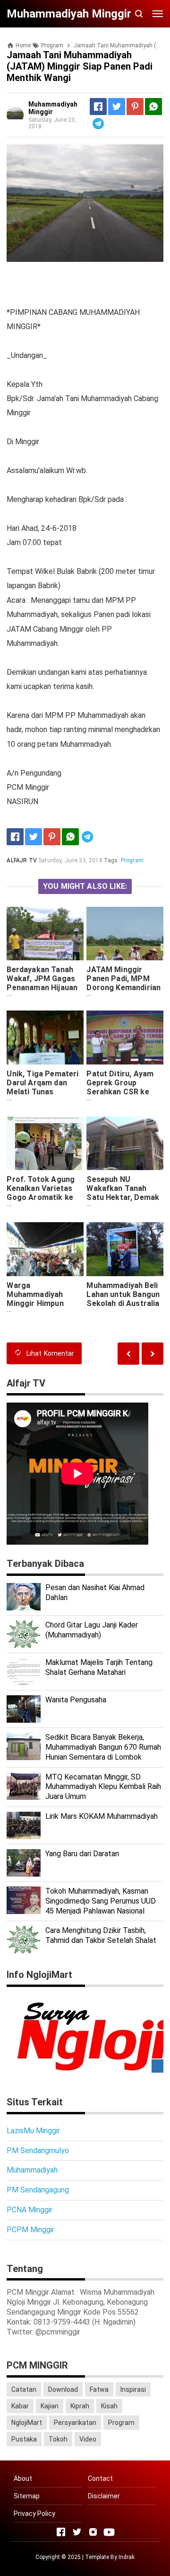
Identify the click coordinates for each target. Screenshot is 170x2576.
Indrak (127, 2557)
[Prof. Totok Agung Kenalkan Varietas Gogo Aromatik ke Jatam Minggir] (45, 1143)
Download (63, 2389)
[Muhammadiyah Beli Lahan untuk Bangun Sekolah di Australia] (125, 1249)
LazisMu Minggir (33, 2131)
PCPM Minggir (30, 2230)
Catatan (24, 2389)
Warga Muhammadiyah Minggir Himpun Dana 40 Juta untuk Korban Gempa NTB (42, 1303)
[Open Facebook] (61, 2532)
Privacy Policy (34, 2513)
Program (132, 860)
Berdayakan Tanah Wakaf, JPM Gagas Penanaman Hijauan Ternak (42, 983)
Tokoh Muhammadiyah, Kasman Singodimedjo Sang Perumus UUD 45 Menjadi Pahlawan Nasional (101, 1901)
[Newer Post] (153, 1354)
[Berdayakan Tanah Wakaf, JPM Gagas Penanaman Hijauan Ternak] (45, 934)
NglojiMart (27, 2423)
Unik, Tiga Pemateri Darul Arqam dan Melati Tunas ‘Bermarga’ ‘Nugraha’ (42, 1092)
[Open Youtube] (109, 2532)
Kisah (109, 2406)
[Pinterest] (135, 107)
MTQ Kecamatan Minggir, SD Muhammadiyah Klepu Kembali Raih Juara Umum (103, 1787)
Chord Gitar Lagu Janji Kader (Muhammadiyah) (92, 1630)
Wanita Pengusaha (76, 1700)
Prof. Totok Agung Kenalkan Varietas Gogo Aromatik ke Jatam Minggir (41, 1193)
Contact (100, 2478)
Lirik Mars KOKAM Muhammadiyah (102, 1816)
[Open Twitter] (77, 2532)
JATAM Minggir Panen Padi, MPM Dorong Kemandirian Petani (123, 983)
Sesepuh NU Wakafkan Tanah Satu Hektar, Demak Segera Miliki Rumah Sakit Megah (123, 1197)
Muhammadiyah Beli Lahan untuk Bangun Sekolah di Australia (123, 1294)
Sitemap (27, 2496)
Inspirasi (133, 2389)
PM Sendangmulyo (38, 2151)
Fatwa (99, 2389)
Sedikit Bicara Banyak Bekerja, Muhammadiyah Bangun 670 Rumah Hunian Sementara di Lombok (103, 1747)
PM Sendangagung (38, 2190)
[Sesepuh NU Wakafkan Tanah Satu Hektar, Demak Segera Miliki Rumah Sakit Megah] (125, 1143)
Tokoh (58, 2439)
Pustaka (24, 2439)
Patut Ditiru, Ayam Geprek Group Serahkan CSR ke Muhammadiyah (120, 1087)
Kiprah (80, 2406)
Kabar (20, 2406)
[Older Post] (128, 1354)
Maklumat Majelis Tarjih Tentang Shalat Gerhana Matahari (99, 1667)
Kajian (50, 2406)
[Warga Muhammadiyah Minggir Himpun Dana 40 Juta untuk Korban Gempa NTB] (45, 1249)
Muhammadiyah (32, 2170)
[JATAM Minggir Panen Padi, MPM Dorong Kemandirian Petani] (125, 934)
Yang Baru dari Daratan (82, 1854)
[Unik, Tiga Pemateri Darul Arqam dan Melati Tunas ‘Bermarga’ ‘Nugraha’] (45, 1037)
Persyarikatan (75, 2423)
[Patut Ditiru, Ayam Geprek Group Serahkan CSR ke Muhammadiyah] (125, 1037)
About (23, 2478)
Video (88, 2439)
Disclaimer (104, 2496)
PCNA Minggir (30, 2210)
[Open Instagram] (93, 2532)
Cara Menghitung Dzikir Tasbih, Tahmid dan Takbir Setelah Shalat (101, 1935)
